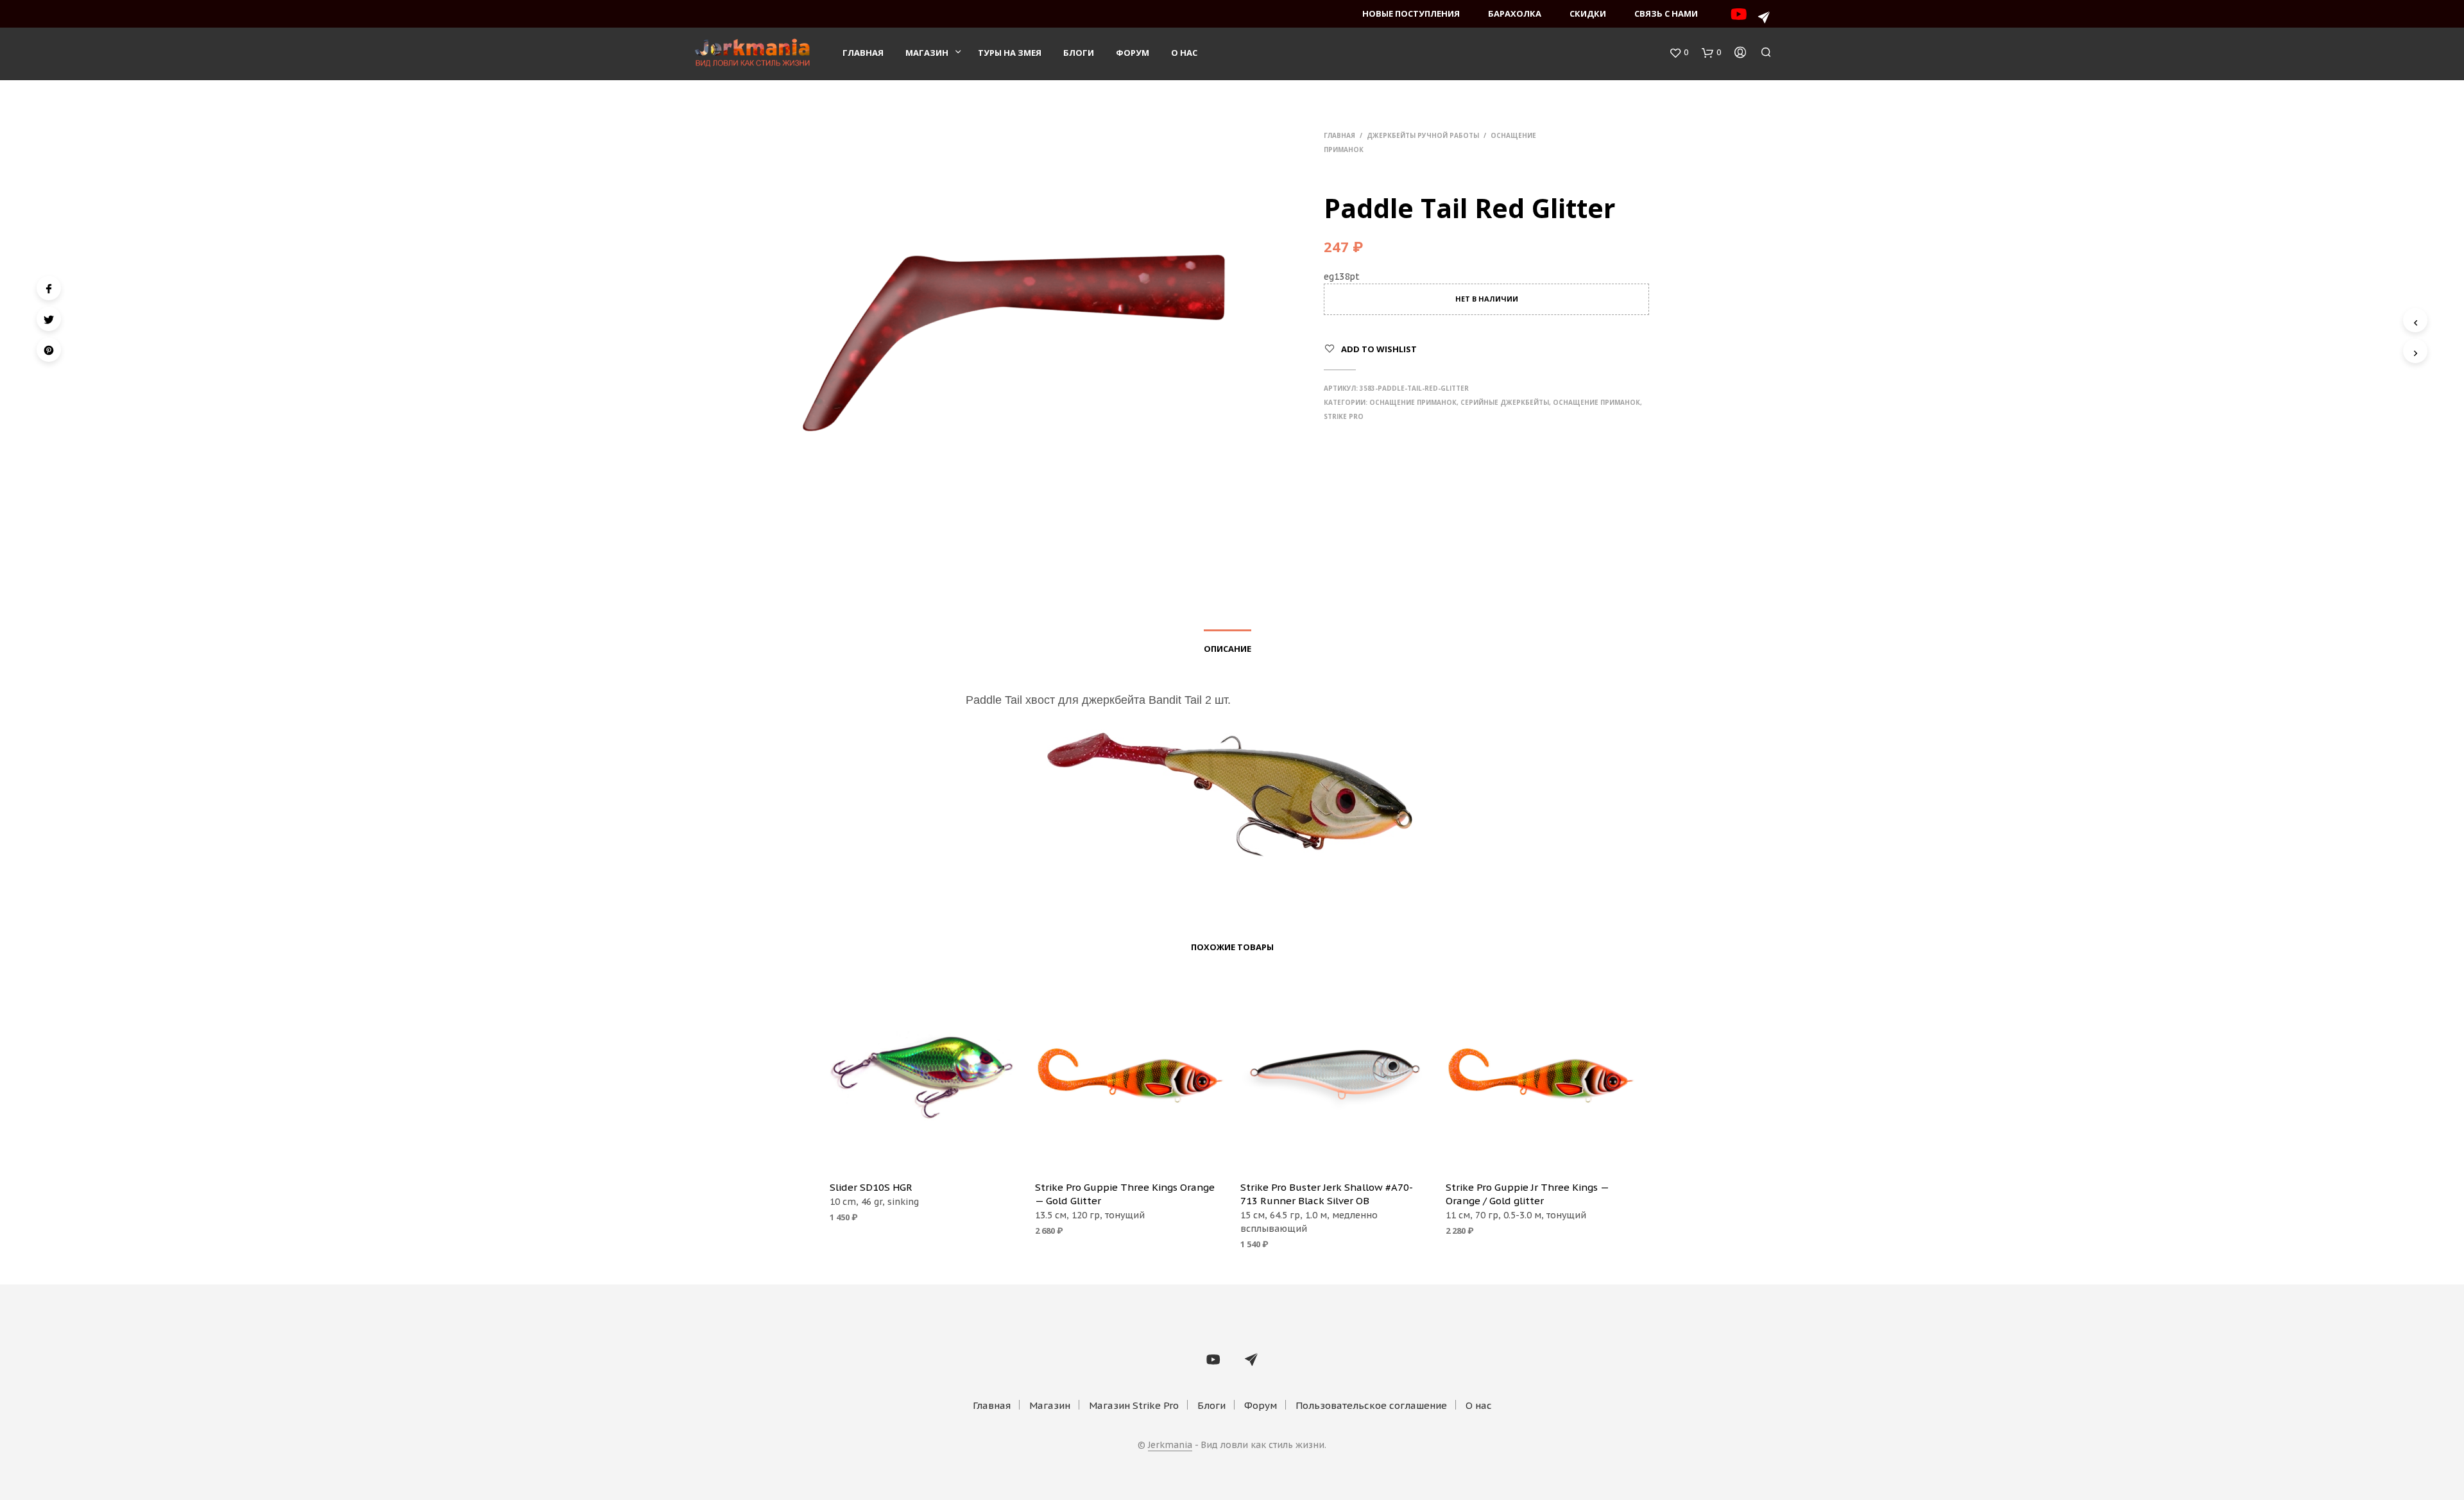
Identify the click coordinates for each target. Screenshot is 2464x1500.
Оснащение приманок (1413, 402)
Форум (1133, 53)
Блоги (1079, 53)
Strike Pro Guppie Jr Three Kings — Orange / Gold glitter (1527, 1194)
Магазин (927, 53)
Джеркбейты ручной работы (1423, 135)
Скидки (1588, 13)
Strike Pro (1344, 416)
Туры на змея (1010, 53)
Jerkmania (1170, 1445)
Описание (1228, 649)
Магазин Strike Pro (1134, 1405)
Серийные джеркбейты (1505, 402)
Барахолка (1515, 13)
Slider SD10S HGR (871, 1187)
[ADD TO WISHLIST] (924, 1152)
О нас (1184, 53)
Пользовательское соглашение (1371, 1405)
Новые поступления (1411, 13)
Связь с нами (1666, 13)
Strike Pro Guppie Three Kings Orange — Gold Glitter (1125, 1194)
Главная (863, 53)
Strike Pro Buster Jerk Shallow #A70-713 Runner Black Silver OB (1327, 1194)
